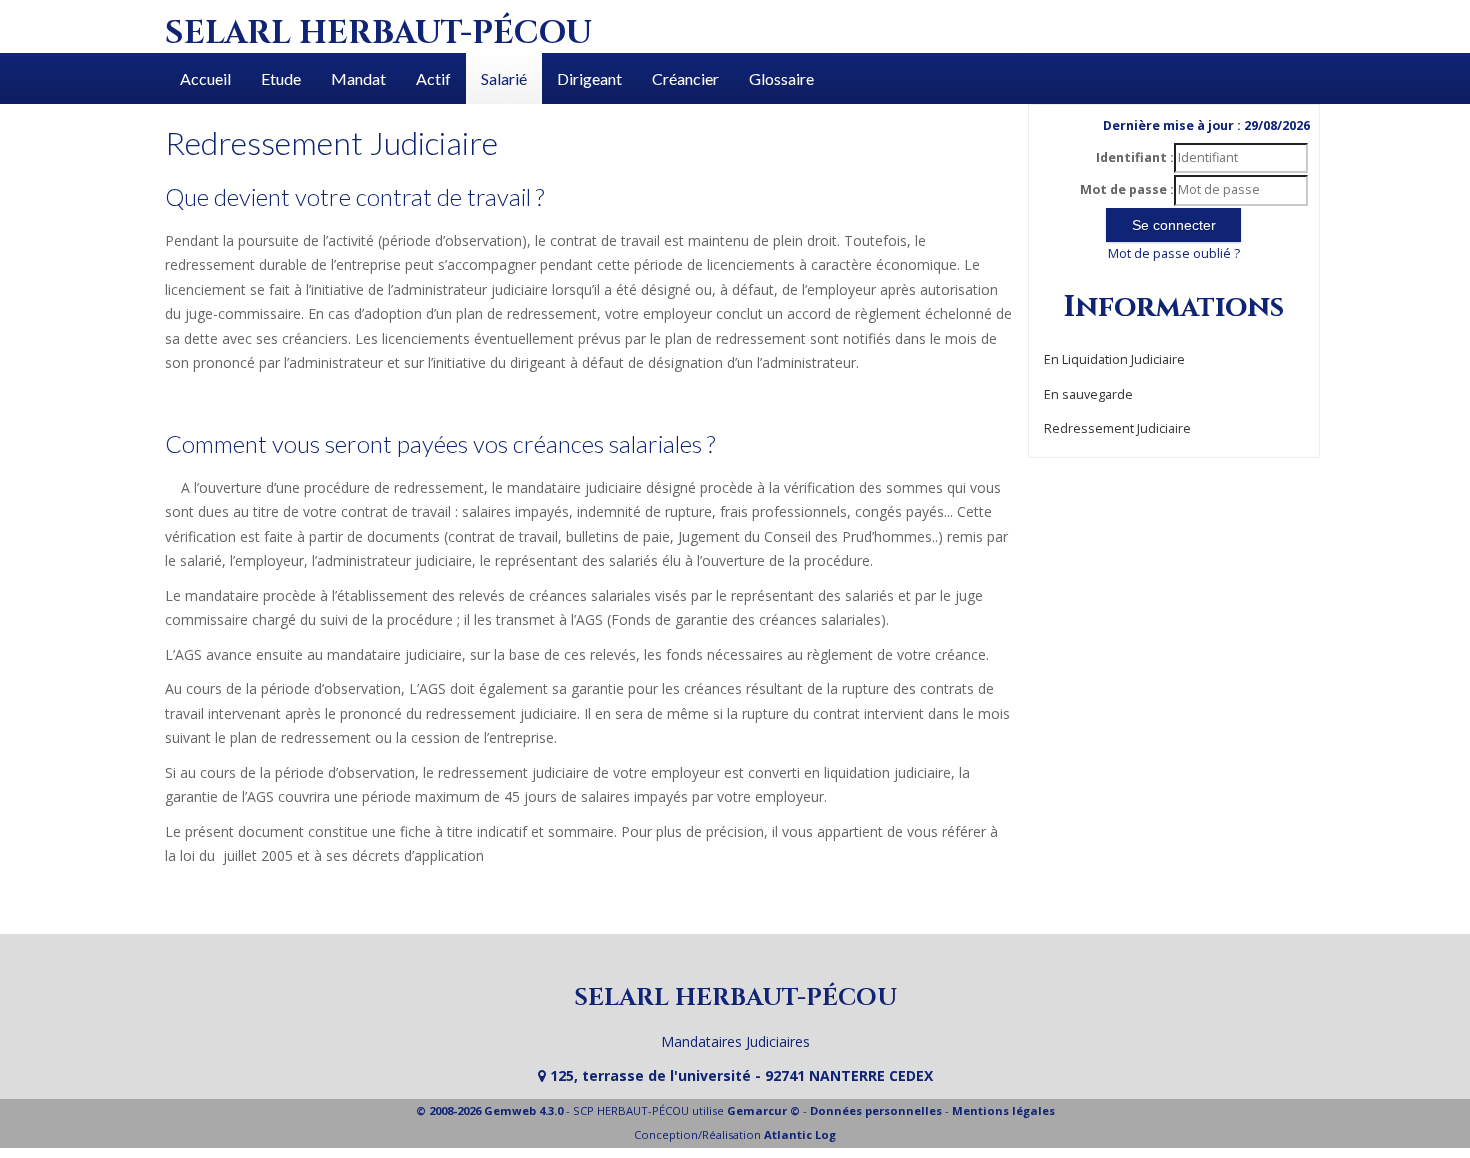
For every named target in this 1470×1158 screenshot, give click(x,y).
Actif (433, 78)
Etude (281, 78)
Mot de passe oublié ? (1174, 253)
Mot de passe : (1127, 189)
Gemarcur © (763, 1110)
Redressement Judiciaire (1117, 428)
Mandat (358, 78)
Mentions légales (1003, 1110)
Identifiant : (1135, 157)
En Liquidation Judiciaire (1114, 359)
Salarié (504, 78)
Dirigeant (589, 78)
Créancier (685, 78)
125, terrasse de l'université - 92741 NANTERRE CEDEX (739, 1075)
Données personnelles (876, 1110)
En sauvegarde (1088, 394)
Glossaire (781, 78)
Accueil (205, 78)
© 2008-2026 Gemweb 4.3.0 (489, 1110)
